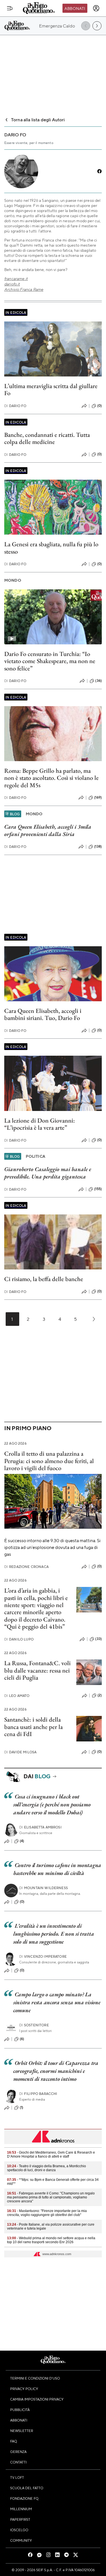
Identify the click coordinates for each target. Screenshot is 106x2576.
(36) (99, 681)
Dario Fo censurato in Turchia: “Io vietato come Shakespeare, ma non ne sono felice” (50, 661)
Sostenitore (34, 2025)
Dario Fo (15, 406)
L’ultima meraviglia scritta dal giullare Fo (51, 390)
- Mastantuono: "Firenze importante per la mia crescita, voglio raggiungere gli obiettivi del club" (47, 2213)
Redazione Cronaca (26, 1567)
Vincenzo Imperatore (43, 1956)
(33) (99, 1639)
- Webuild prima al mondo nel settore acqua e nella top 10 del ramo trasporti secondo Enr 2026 (51, 2240)
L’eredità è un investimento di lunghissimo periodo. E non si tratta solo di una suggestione (54, 1934)
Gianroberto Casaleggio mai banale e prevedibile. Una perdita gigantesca (48, 1173)
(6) (22, 2039)
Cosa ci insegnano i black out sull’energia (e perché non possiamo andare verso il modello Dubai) (52, 1804)
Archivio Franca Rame (24, 289)
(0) (99, 406)
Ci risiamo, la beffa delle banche (44, 1279)
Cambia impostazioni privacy (37, 2399)
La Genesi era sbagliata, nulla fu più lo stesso (51, 548)
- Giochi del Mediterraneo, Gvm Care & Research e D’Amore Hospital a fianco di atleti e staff (51, 2154)
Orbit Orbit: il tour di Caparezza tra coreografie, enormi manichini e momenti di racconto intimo (56, 2071)
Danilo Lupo (19, 1639)
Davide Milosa (20, 1752)
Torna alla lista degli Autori (38, 119)
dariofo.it (12, 284)
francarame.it (16, 279)
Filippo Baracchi (38, 2094)
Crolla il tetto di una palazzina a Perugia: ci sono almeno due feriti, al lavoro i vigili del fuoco (49, 1461)
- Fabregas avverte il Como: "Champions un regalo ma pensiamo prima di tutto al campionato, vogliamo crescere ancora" (51, 2197)
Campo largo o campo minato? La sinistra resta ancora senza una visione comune (57, 2002)
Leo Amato (17, 1696)
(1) (21, 2107)
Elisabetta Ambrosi (40, 1827)
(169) (98, 797)
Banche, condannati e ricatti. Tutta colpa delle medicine (47, 438)
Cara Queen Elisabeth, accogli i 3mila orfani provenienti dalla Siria (48, 830)
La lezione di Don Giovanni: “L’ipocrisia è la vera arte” (40, 1124)
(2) (100, 1695)
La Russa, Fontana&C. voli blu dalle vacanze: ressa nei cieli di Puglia (37, 1670)
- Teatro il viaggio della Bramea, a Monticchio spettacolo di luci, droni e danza (46, 2168)
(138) (98, 846)
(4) (22, 1841)
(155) (98, 1189)
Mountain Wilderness (44, 1888)
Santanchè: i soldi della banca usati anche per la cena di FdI (33, 1727)
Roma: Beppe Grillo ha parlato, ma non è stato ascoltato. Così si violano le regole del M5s (51, 778)
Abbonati (75, 8)
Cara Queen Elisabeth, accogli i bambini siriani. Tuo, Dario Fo (43, 1014)
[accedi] (96, 8)
